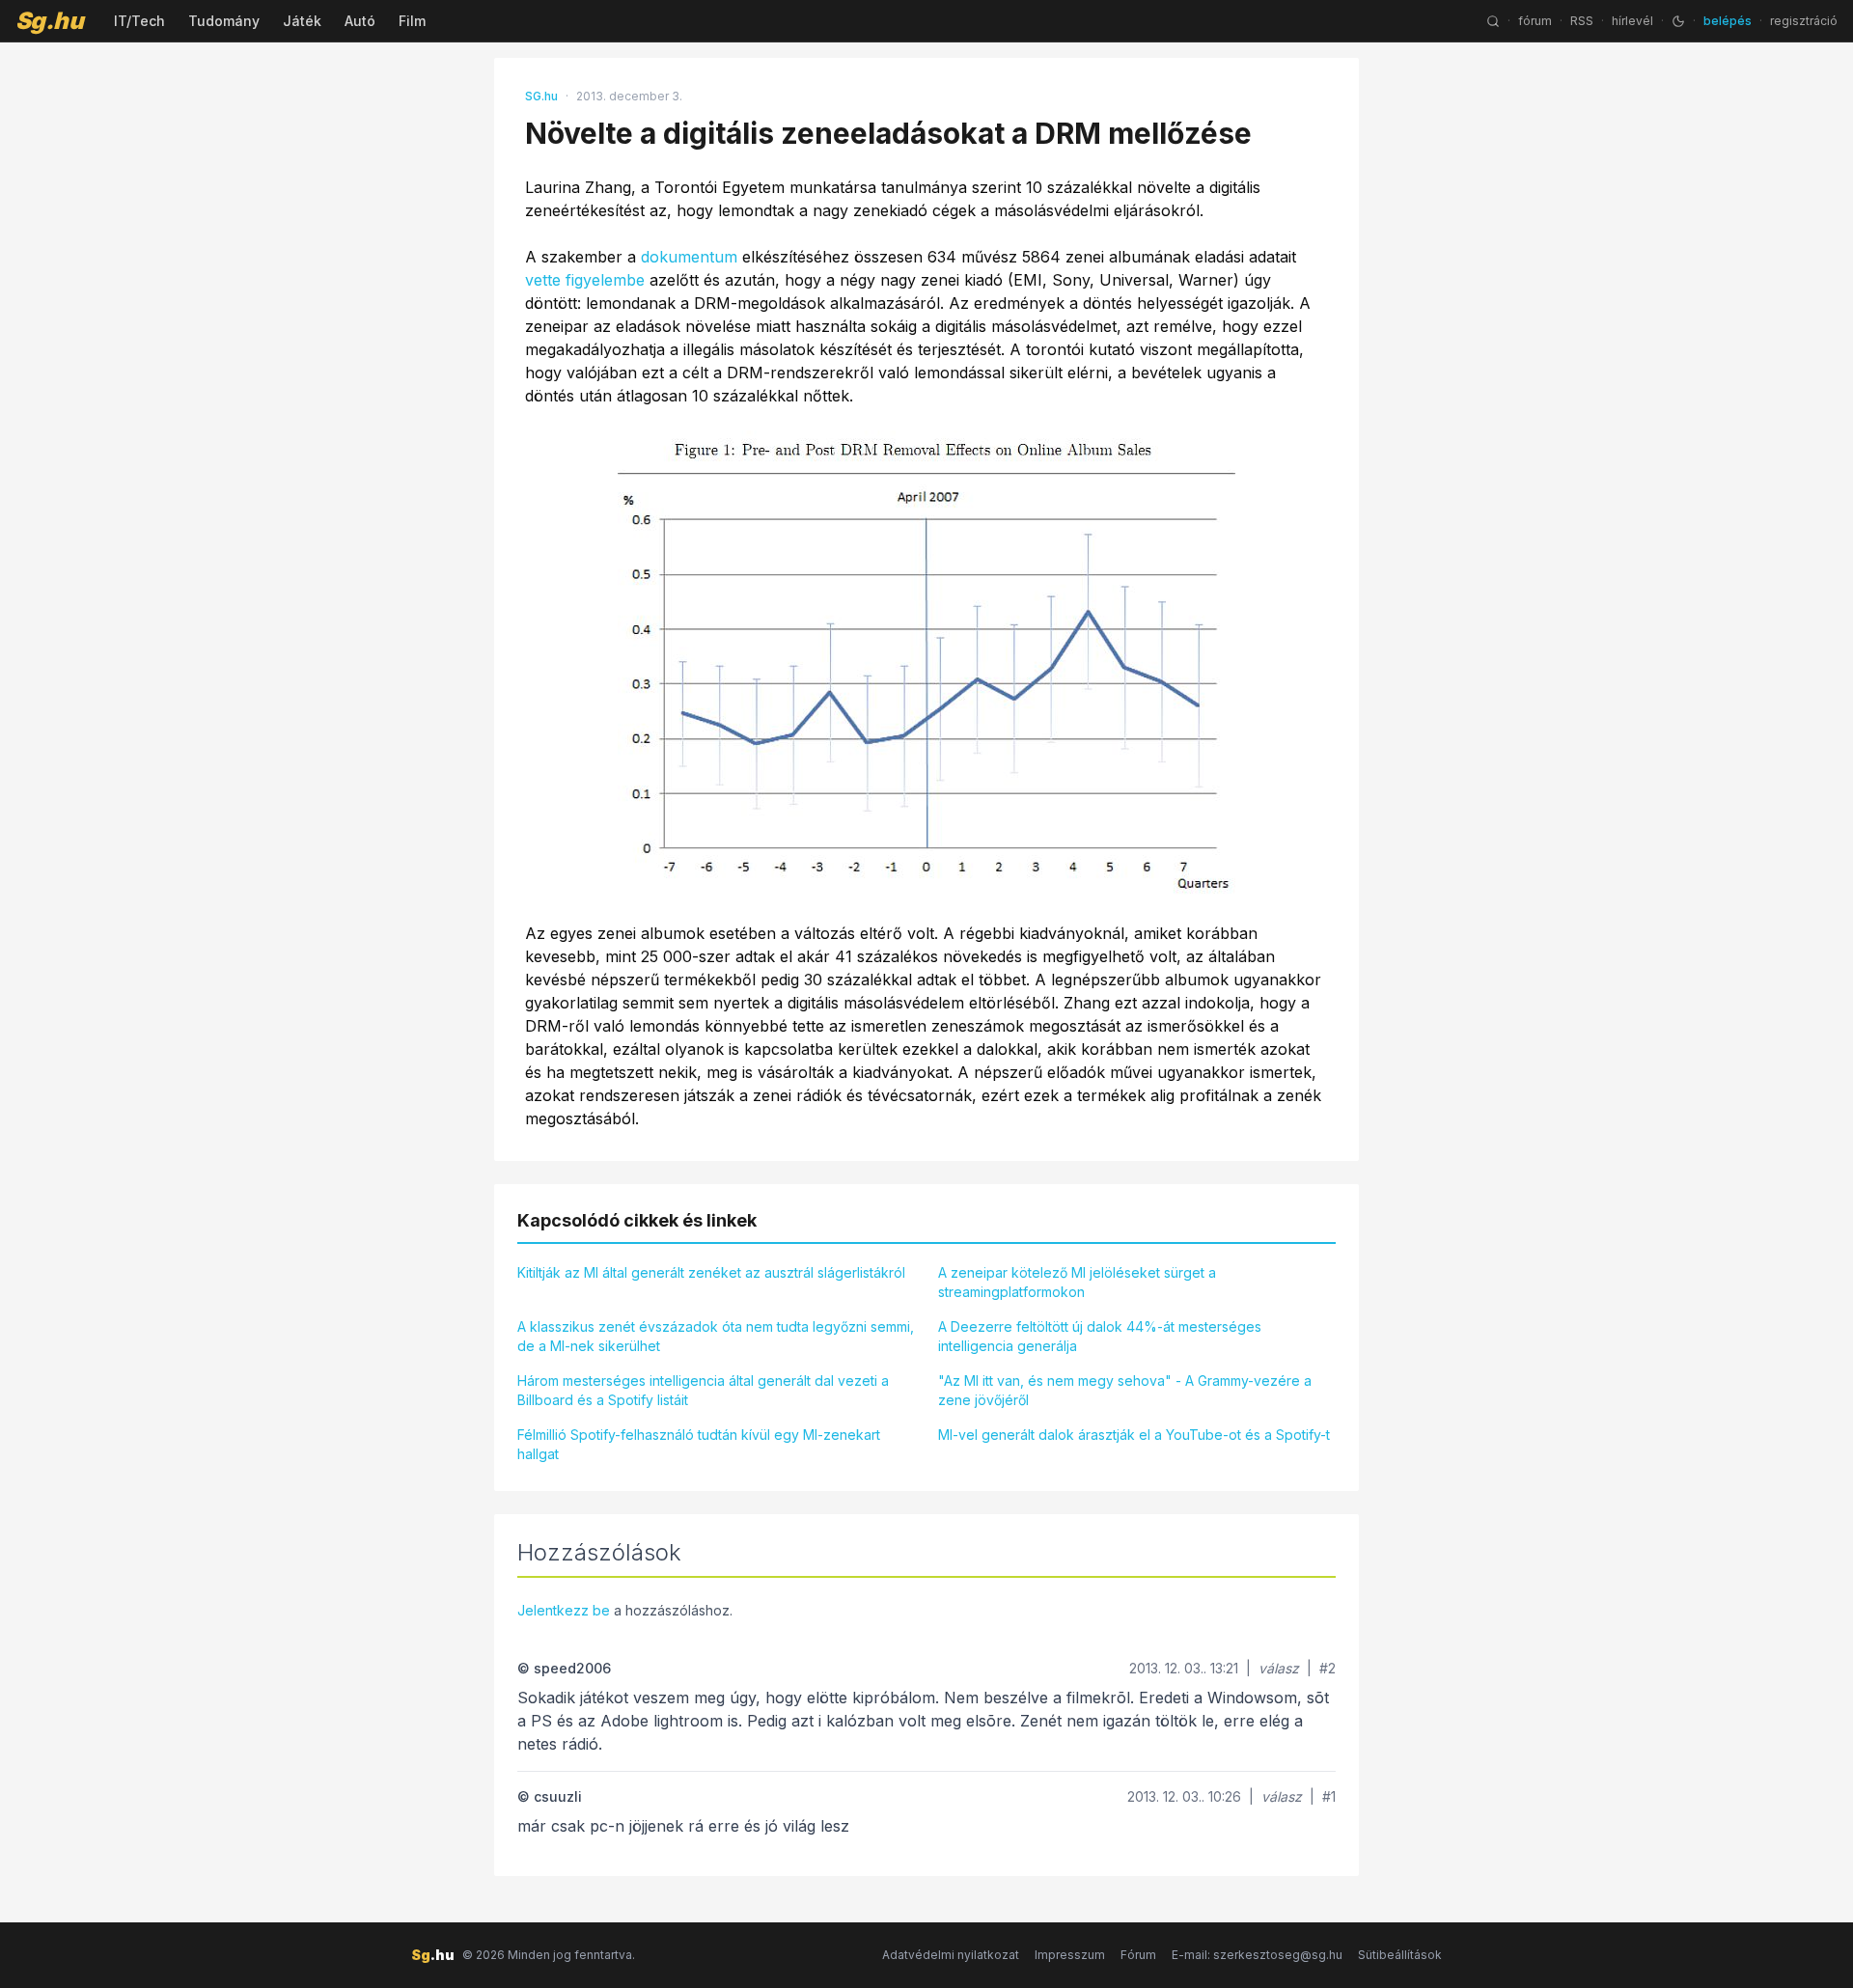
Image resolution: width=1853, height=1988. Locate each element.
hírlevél (1632, 21)
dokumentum (689, 257)
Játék (302, 21)
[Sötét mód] (1678, 21)
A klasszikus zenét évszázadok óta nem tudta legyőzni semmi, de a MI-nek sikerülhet (716, 1336)
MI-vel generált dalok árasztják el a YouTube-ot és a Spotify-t (1134, 1435)
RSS (1582, 21)
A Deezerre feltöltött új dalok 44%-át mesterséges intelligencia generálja (1100, 1336)
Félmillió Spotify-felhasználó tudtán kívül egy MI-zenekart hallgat (699, 1444)
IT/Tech (139, 21)
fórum (1535, 21)
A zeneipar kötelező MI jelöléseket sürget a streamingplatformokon (1077, 1282)
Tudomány (224, 21)
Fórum (1138, 1955)
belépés (1728, 21)
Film (412, 21)
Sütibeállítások (1400, 1955)
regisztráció (1804, 21)
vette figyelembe (585, 280)
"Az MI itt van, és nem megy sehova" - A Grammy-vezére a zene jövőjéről (1125, 1390)
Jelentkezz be (564, 1610)
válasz (1279, 1668)
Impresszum (1070, 1955)
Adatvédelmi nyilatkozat (951, 1955)
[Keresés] (1493, 21)
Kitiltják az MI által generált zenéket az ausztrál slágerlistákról (711, 1272)
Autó (360, 21)
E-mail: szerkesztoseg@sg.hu (1257, 1955)
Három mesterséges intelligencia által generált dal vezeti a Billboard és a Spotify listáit (703, 1390)
